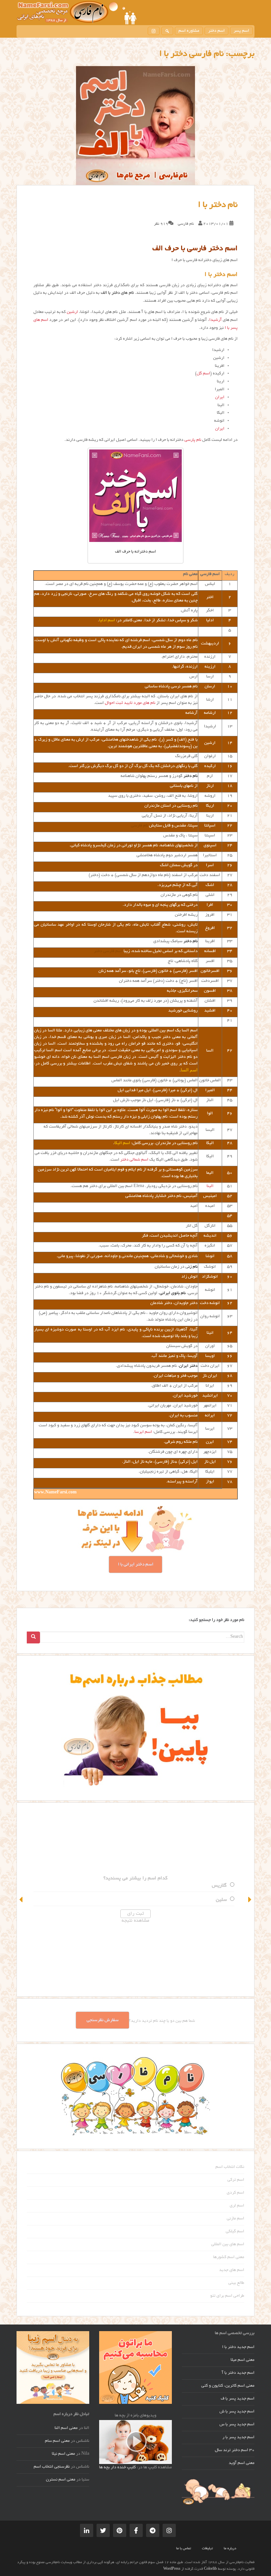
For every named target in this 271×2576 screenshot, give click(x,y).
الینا (210, 1186)
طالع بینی (236, 2283)
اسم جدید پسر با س (237, 2425)
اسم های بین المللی (228, 2245)
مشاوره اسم (189, 31)
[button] (21, 1900)
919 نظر (161, 224)
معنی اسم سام (57, 2441)
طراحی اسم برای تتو (227, 2296)
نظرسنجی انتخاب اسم (52, 2467)
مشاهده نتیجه (135, 1921)
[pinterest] (120, 2530)
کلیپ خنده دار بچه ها (117, 2468)
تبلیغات (207, 2549)
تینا (223, 1886)
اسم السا (189, 1070)
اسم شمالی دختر (134, 1160)
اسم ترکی (236, 2180)
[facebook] (136, 2530)
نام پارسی (193, 440)
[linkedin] (87, 2530)
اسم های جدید (232, 2270)
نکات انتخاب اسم (230, 2167)
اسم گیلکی (235, 2232)
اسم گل (203, 374)
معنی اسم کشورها (229, 2257)
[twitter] (103, 2530)
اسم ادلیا (107, 621)
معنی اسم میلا (243, 2360)
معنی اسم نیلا (63, 2454)
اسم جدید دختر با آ (238, 2373)
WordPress (172, 2569)
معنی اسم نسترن (61, 2480)
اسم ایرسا (143, 1432)
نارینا (222, 1900)
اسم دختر (216, 31)
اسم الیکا (122, 1143)
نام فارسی (186, 224)
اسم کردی (235, 2193)
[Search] (33, 1637)
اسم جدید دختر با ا (238, 2347)
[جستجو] (167, 31)
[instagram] (154, 31)
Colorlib (210, 2569)
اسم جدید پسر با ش (237, 2412)
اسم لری (237, 2206)
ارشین (72, 312)
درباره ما (230, 2549)
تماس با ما (184, 2549)
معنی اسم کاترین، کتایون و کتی (228, 2386)
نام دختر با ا (218, 205)
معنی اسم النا (66, 2428)
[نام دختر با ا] (135, 126)
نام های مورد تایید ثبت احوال (130, 703)
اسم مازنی (235, 2219)
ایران (220, 398)
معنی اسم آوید (242, 2463)
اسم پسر (241, 31)
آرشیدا (215, 320)
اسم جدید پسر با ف (238, 2399)
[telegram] (153, 2530)
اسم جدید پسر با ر (238, 2438)
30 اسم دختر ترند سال (235, 2450)
